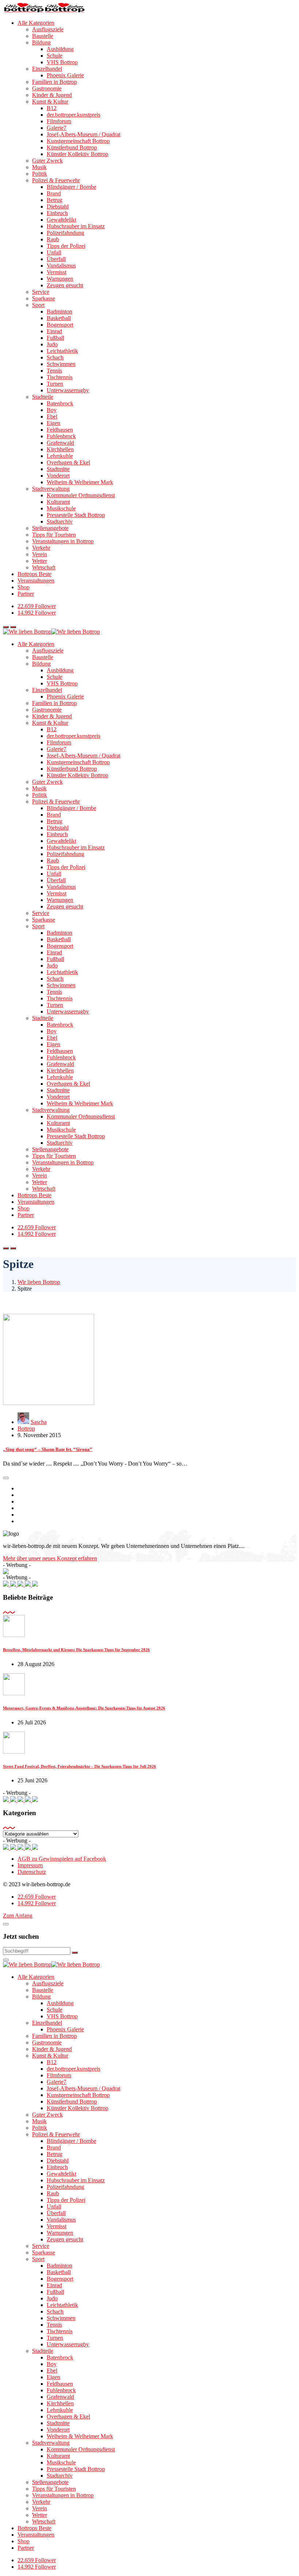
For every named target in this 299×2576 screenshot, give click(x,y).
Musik (39, 167)
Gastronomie (47, 88)
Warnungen (60, 279)
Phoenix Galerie (65, 75)
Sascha (39, 1422)
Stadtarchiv (60, 522)
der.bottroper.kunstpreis (73, 115)
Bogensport (60, 325)
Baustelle (43, 36)
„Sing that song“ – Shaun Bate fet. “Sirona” (48, 1449)
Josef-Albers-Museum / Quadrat (84, 134)
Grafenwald (60, 443)
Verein (40, 554)
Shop (24, 587)
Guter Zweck (47, 161)
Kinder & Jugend (52, 95)
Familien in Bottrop (55, 82)
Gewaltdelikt (61, 220)
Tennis (54, 371)
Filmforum (59, 121)
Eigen (53, 423)
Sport (38, 305)
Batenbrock (60, 403)
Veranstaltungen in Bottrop (63, 541)
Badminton (59, 312)
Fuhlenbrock (61, 436)
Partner (26, 594)
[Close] (6, 1924)
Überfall (56, 259)
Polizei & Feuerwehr (56, 180)
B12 (52, 108)
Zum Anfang (18, 1916)
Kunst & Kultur (50, 102)
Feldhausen (60, 430)
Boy (52, 410)
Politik (40, 174)
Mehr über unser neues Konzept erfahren (50, 1558)
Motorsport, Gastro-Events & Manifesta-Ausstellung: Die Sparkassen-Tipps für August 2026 (84, 1708)
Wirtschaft (44, 567)
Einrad (54, 331)
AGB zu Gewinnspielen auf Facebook (62, 1859)
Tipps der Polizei (66, 246)
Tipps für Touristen (54, 535)
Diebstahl (58, 207)
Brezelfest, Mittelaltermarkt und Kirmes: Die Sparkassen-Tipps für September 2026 (76, 1650)
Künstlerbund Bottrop (72, 147)
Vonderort (58, 476)
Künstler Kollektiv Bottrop (77, 154)
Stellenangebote (50, 528)
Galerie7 (57, 128)
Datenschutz (32, 1872)
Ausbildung (60, 49)
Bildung (41, 42)
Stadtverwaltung (51, 489)
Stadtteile (43, 397)
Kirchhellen (60, 449)
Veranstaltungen (36, 581)
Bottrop (26, 1429)
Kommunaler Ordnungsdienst (81, 495)
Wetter (40, 561)
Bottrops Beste (34, 574)
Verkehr (41, 548)
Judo (52, 344)
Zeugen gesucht (65, 285)
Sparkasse (44, 298)
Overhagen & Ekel (68, 462)
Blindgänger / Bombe (71, 187)
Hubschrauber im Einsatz (76, 226)
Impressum (30, 1865)
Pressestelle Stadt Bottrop (76, 515)
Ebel (52, 417)
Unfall (54, 252)
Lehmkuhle (60, 456)
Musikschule (61, 508)
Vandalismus (61, 266)
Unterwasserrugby (68, 390)
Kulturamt (58, 502)
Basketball (59, 318)
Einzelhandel (47, 69)
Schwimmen (61, 364)
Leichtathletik (62, 351)
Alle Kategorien (36, 23)
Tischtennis (60, 377)
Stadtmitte (58, 469)
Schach (55, 357)
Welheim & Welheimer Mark (80, 482)
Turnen (55, 384)
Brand (54, 193)
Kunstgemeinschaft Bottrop (78, 141)
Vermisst (57, 272)
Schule (55, 56)
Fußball (55, 338)
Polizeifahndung (65, 233)
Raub (53, 239)
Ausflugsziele (48, 29)
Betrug (55, 200)
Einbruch (57, 213)
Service (41, 292)
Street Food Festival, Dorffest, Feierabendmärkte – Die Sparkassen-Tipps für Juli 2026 (79, 1766)
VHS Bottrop (62, 62)
